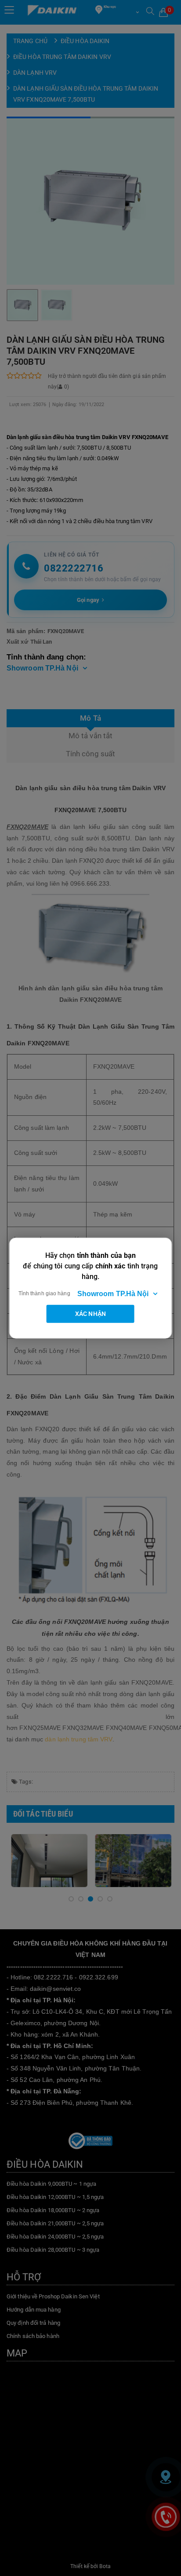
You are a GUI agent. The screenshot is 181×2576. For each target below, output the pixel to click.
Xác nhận (90, 1314)
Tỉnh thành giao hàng (44, 1293)
